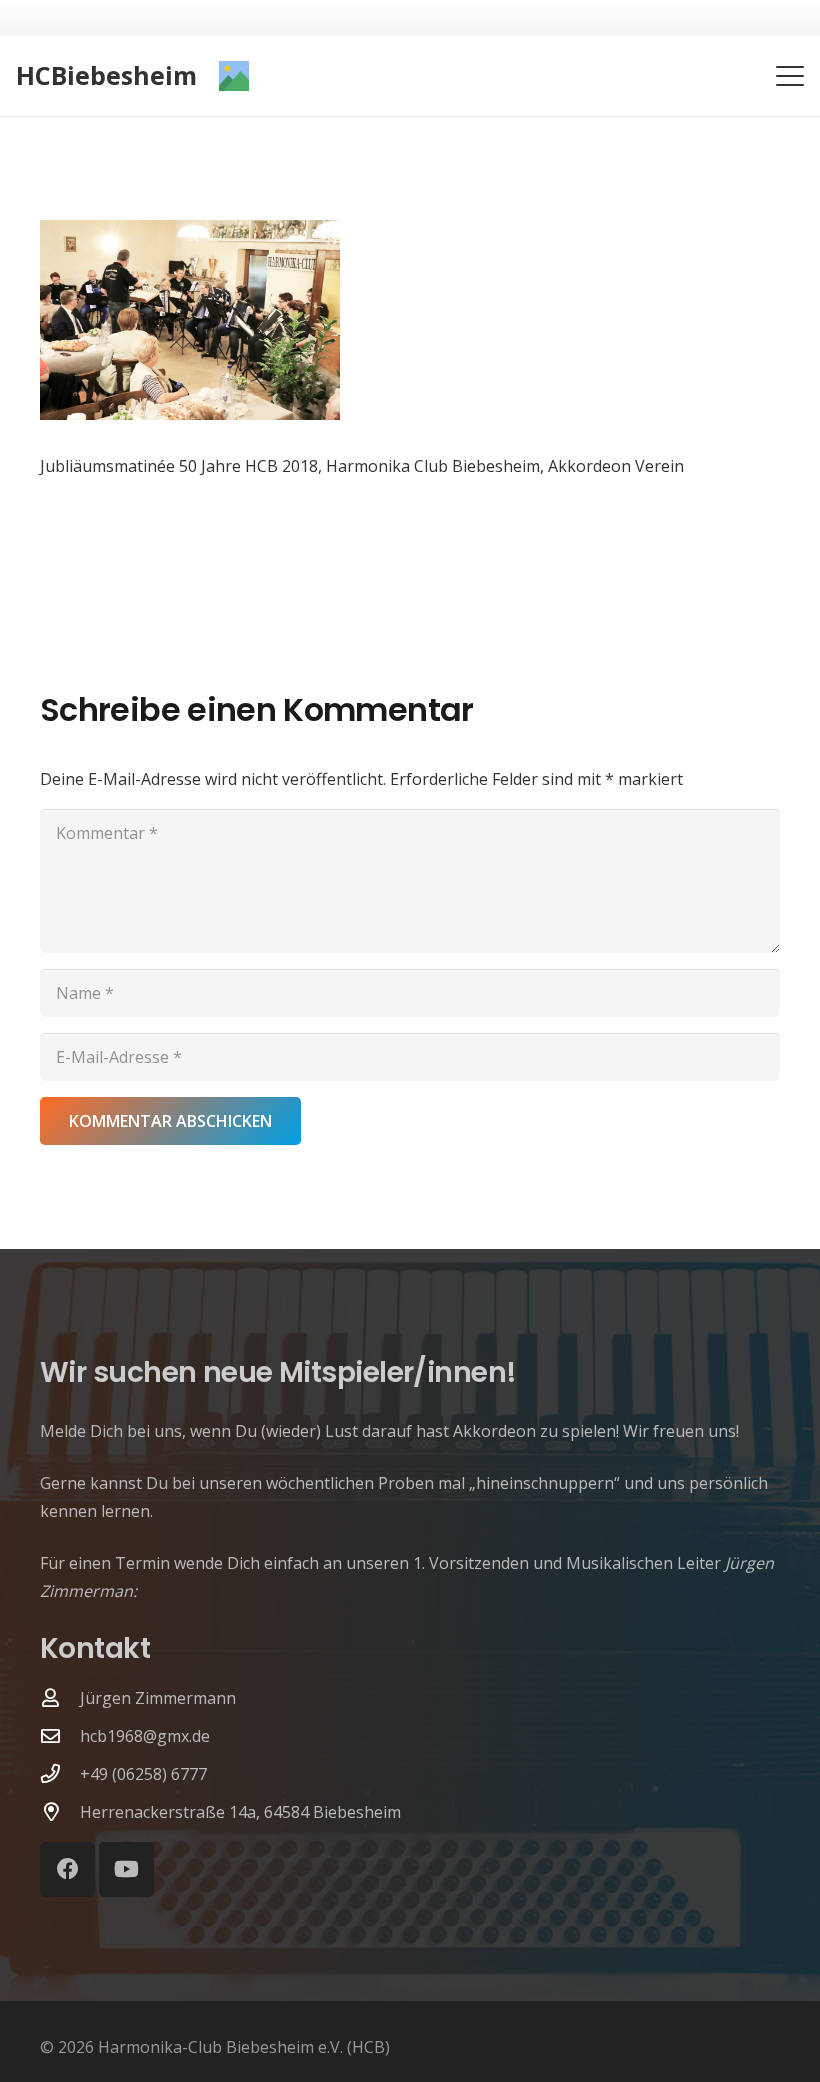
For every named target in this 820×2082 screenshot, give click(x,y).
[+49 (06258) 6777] (60, 1773)
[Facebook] (67, 1869)
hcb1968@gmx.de (145, 1736)
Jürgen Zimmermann (158, 1698)
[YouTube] (126, 1869)
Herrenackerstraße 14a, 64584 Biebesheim (240, 1812)
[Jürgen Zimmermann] (60, 1697)
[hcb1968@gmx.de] (60, 1735)
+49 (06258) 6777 (143, 1774)
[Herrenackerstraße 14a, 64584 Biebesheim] (60, 1811)
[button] (790, 76)
